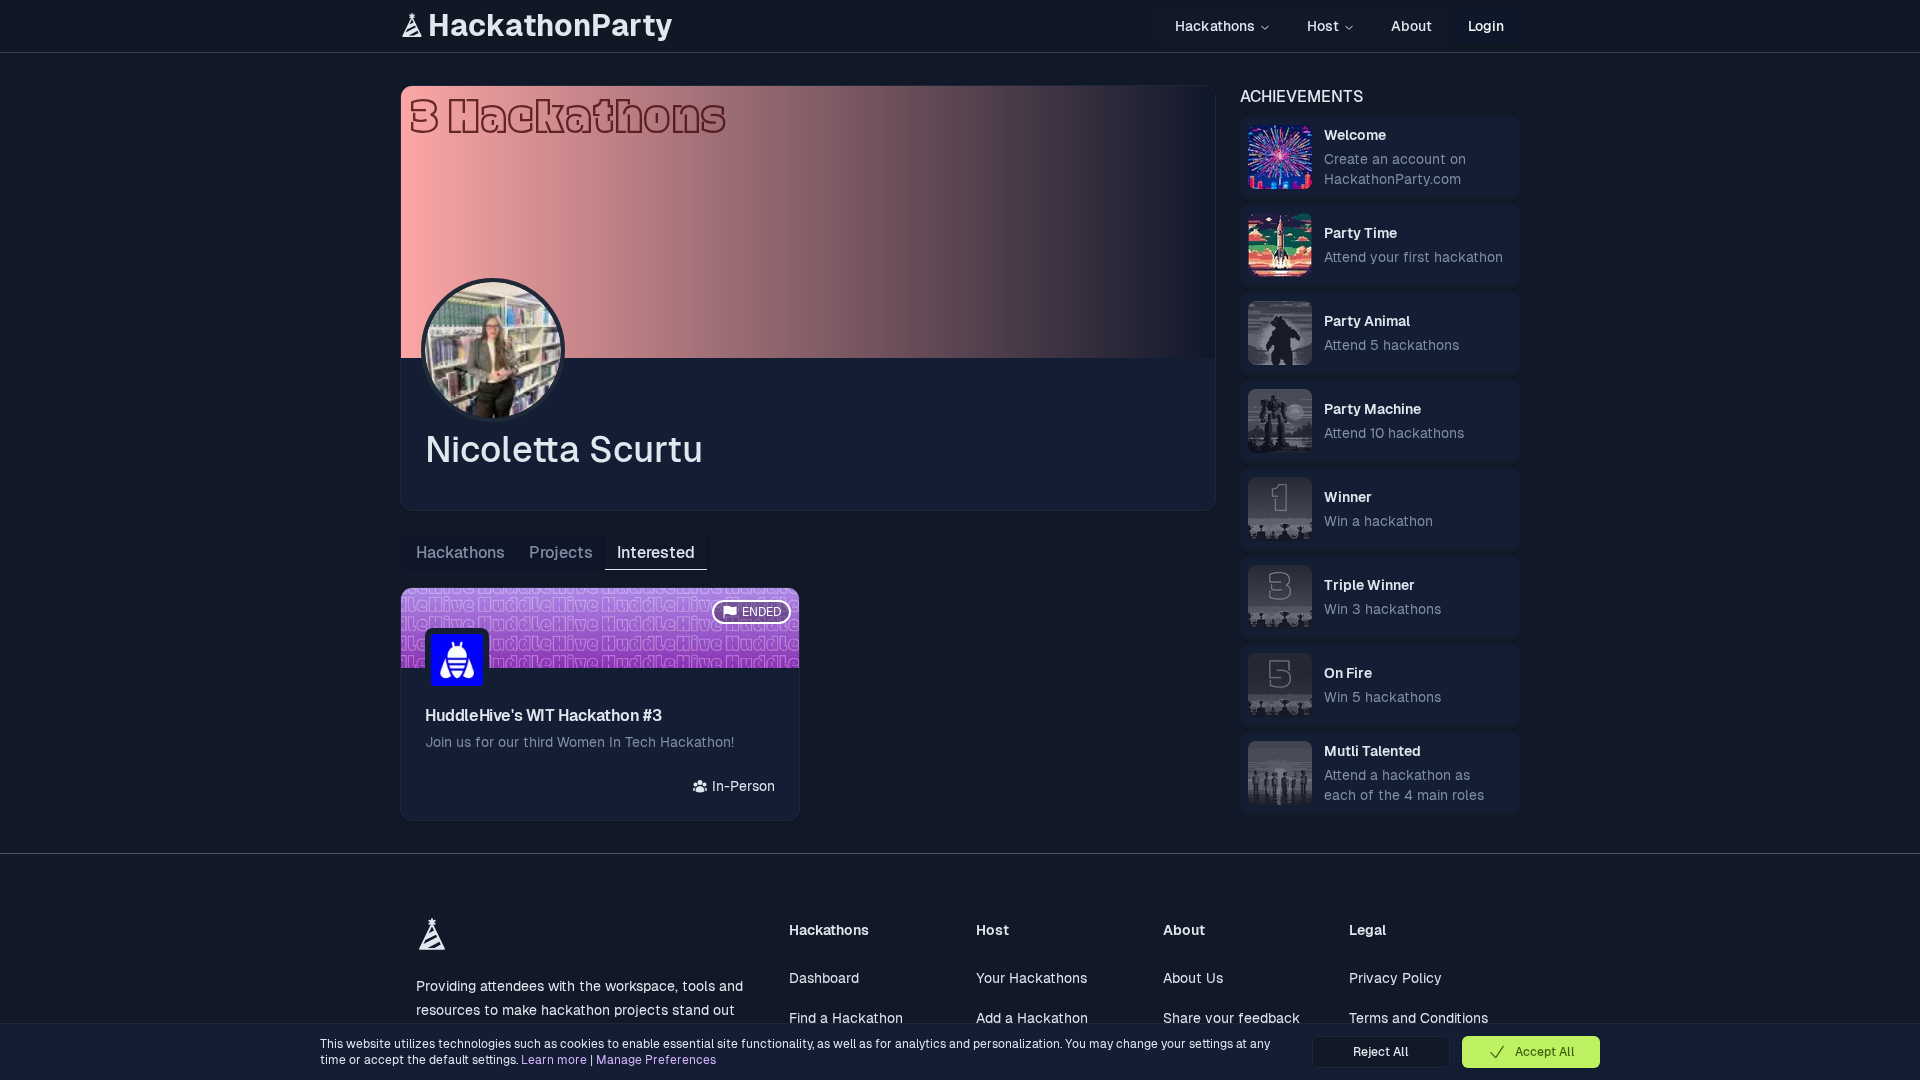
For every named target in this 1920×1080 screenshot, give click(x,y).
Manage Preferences (656, 1060)
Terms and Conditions (1418, 1018)
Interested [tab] (656, 552)
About (1411, 26)
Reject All (1381, 1052)
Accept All (1545, 1052)
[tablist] (555, 553)
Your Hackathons (1031, 978)
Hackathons (1215, 26)
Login (1486, 26)
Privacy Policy (1395, 978)
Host (1323, 26)
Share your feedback (1231, 1018)
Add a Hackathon (1032, 1018)
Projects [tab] (561, 552)
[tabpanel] (808, 704)
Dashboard (824, 978)
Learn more (554, 1060)
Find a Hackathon (846, 1018)
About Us (1193, 978)
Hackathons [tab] (460, 552)
